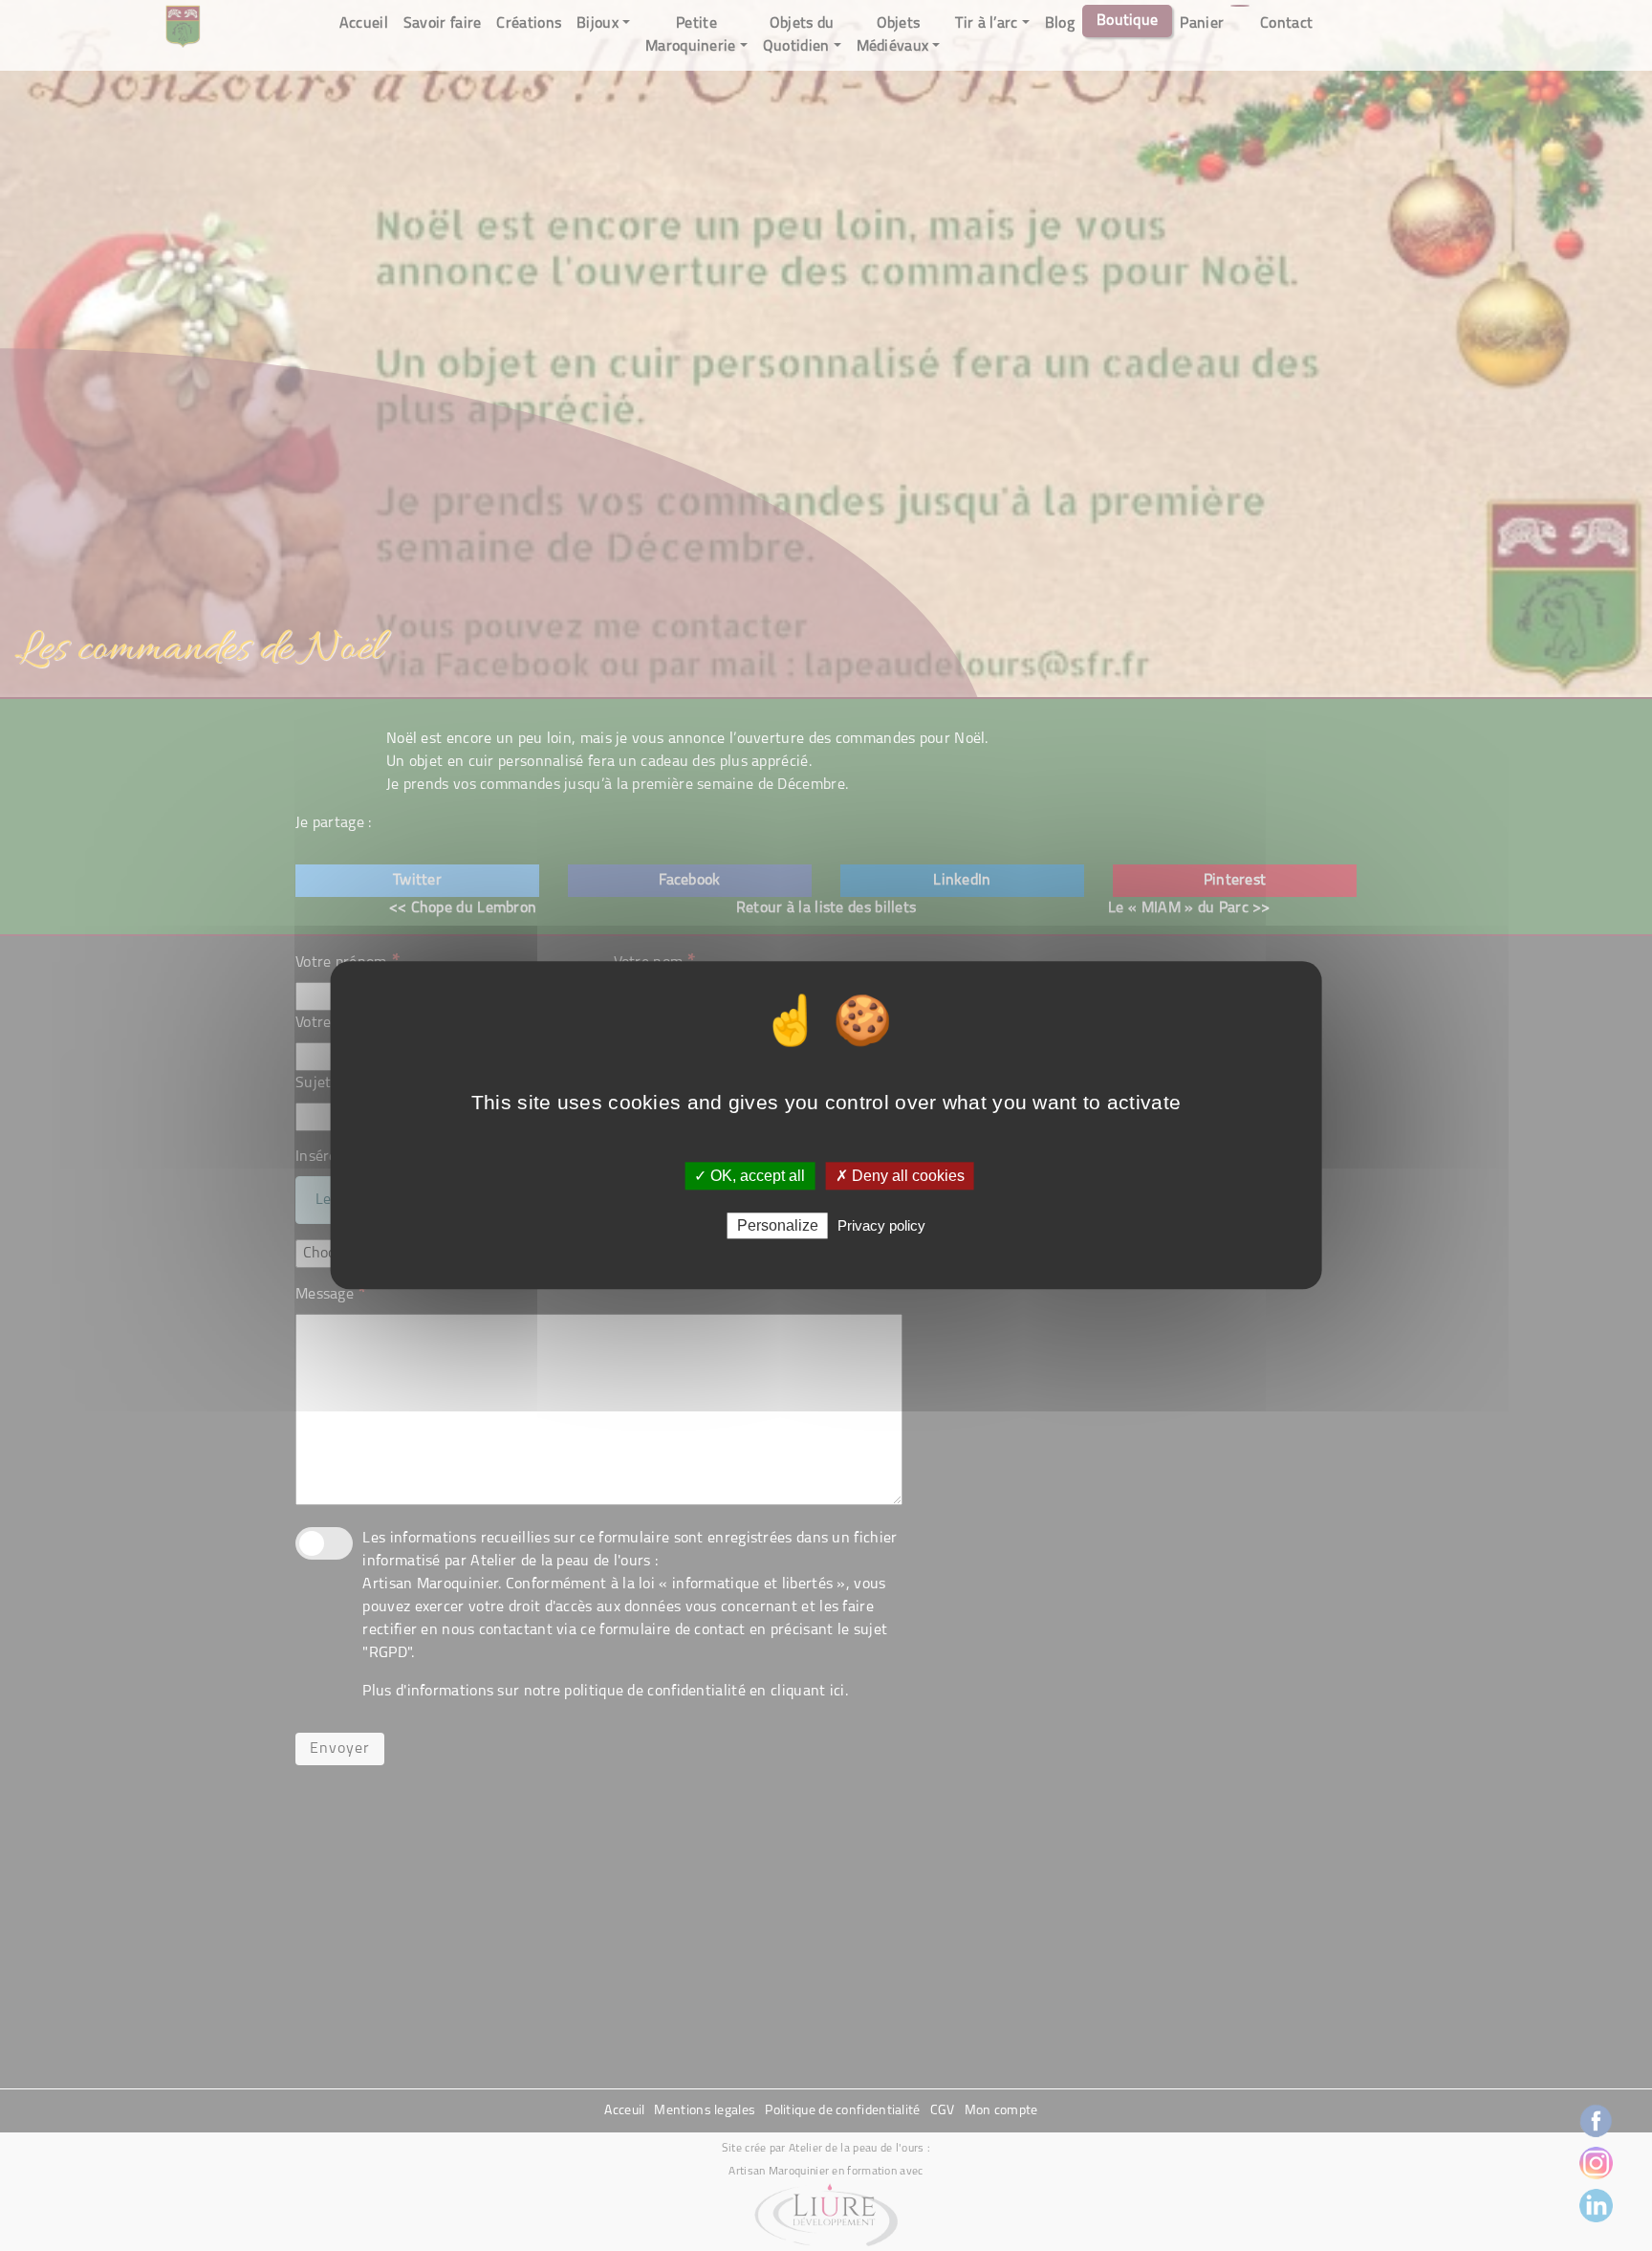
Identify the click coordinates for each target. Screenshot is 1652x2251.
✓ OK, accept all (750, 1176)
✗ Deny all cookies (900, 1176)
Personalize (778, 1226)
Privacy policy (881, 1226)
